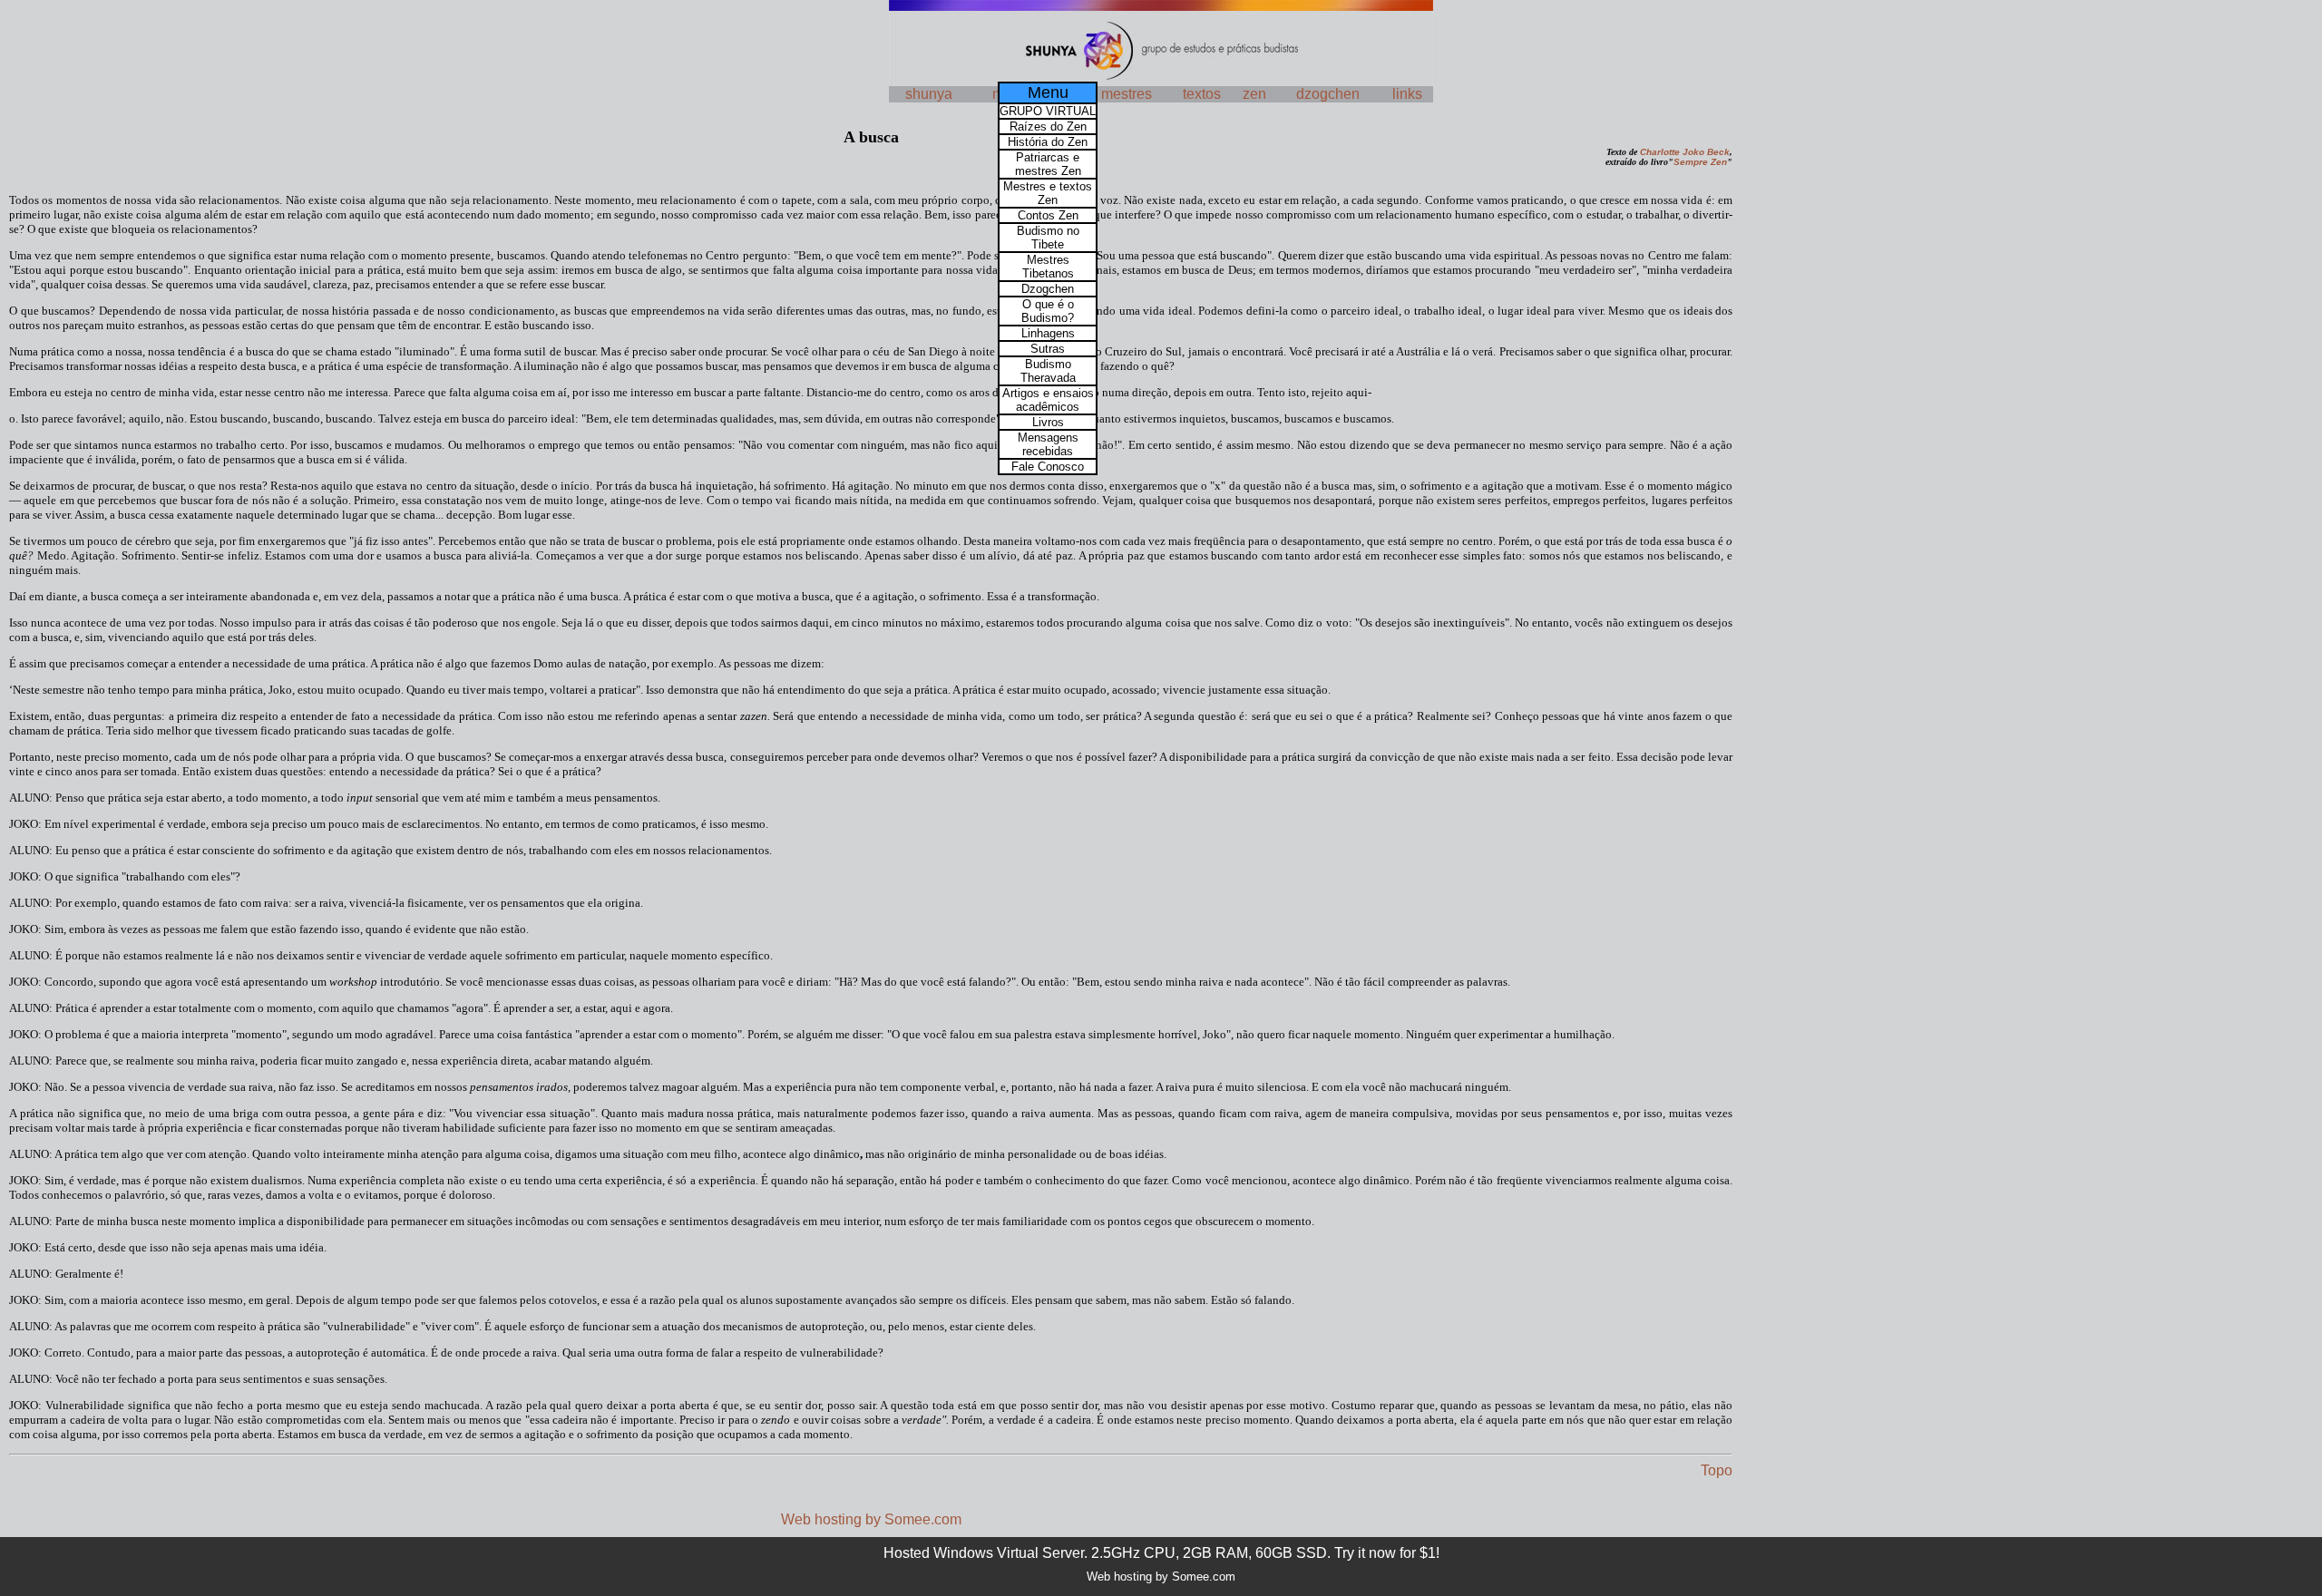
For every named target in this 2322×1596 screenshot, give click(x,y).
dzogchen (1328, 94)
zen (1254, 94)
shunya (929, 94)
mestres (1127, 94)
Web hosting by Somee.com (871, 1519)
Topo (1717, 1470)
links (1407, 94)
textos (1202, 94)
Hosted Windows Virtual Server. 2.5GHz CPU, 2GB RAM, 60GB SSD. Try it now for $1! (1161, 1553)
